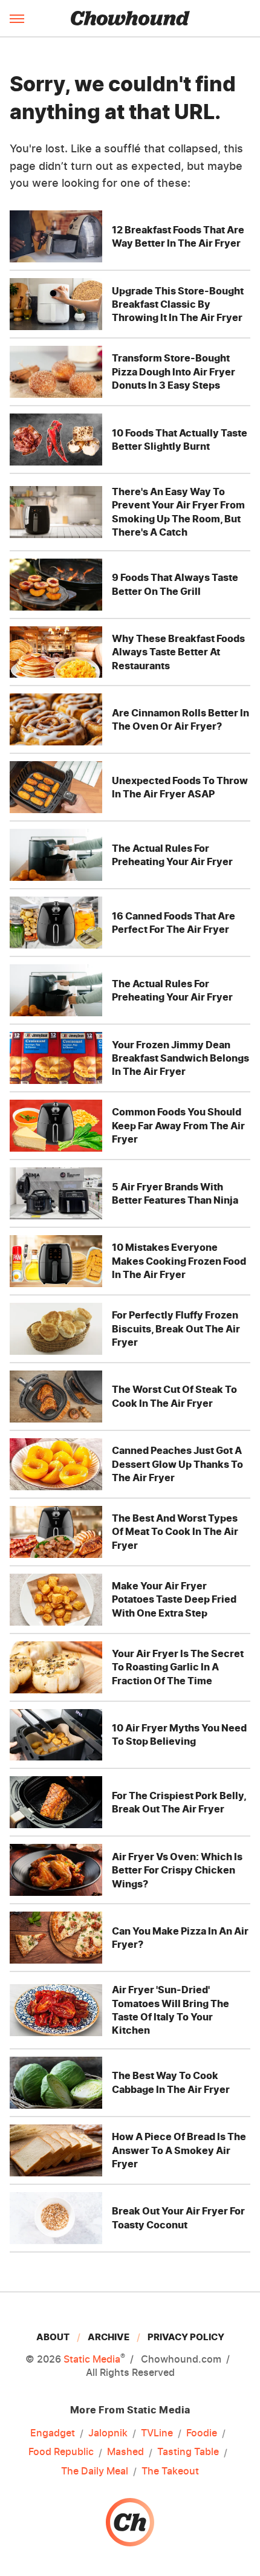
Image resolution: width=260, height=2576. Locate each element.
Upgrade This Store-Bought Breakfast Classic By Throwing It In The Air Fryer (178, 304)
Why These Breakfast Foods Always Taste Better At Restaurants (178, 652)
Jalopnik (108, 2433)
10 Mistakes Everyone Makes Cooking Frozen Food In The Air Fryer (179, 1261)
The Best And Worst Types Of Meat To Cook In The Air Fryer (175, 1532)
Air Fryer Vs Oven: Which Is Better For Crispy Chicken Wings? (177, 1870)
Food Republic (61, 2451)
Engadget (53, 2433)
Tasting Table (188, 2451)
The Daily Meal (95, 2471)
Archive (109, 2337)
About (53, 2337)
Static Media (92, 2359)
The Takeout (170, 2471)
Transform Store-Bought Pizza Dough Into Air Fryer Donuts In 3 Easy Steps (174, 371)
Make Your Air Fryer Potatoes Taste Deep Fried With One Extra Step (174, 1599)
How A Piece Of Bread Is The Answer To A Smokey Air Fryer (179, 2150)
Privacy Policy (186, 2337)
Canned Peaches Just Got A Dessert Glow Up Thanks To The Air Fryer (177, 1464)
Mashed (125, 2451)
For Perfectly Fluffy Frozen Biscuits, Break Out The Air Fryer (176, 1329)
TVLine (157, 2433)
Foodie (202, 2433)
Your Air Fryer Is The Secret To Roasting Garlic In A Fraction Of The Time (178, 1667)
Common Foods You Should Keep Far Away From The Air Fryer (178, 1125)
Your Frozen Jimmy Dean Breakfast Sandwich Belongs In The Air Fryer (180, 1058)
